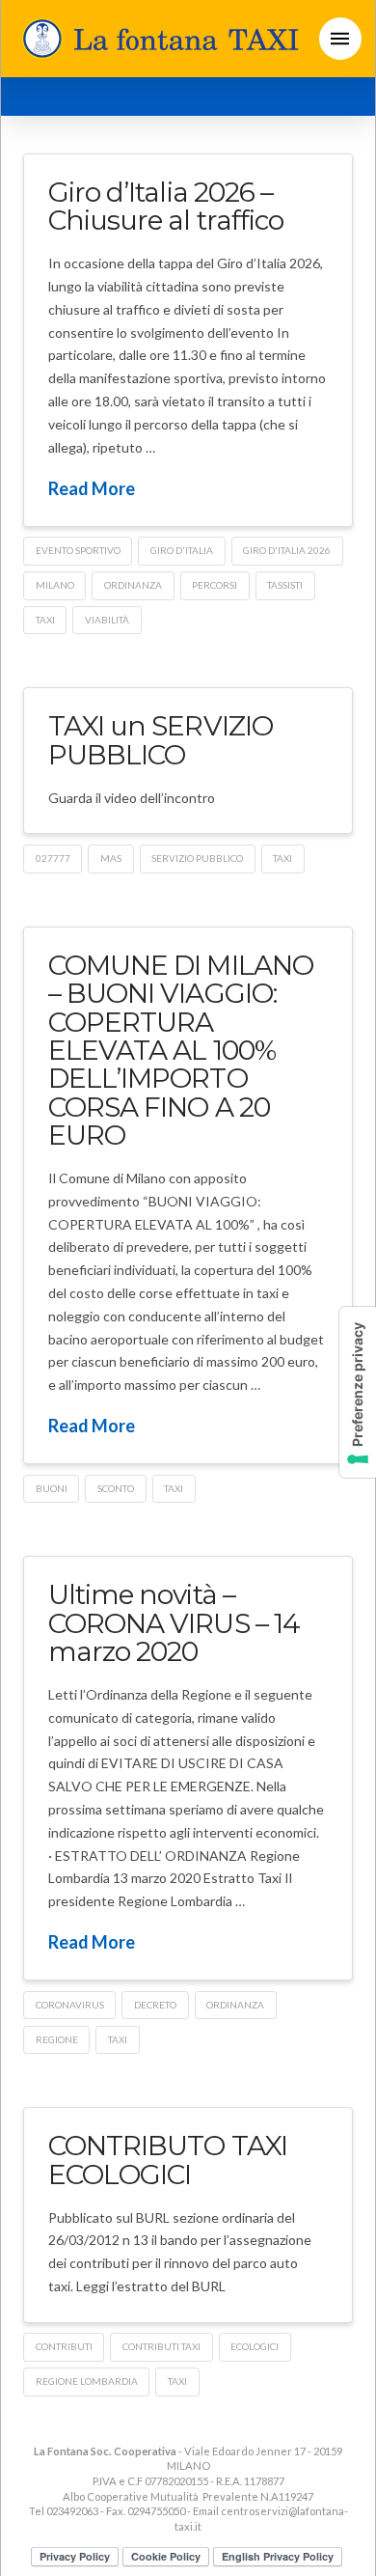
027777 (53, 858)
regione (57, 2039)
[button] (340, 39)
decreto (155, 2005)
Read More (92, 488)
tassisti (285, 585)
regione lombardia (87, 2381)
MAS (111, 858)
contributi (64, 2346)
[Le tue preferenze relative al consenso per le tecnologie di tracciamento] (358, 1392)
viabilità (107, 620)
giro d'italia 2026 (287, 550)
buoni (52, 1488)
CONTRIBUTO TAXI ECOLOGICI (167, 2160)
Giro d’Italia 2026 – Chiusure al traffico (165, 206)
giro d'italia (182, 550)
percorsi (215, 585)
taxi (45, 620)
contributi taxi (161, 2346)
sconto (116, 1488)
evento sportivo (78, 550)
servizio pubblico (197, 858)
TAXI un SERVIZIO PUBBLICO (160, 740)
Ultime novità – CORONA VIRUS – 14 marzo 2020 (174, 1623)
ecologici (255, 2346)
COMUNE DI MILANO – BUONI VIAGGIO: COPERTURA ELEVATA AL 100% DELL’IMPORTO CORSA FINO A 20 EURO (180, 1050)
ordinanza (133, 585)
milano (55, 585)
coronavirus (70, 2005)
